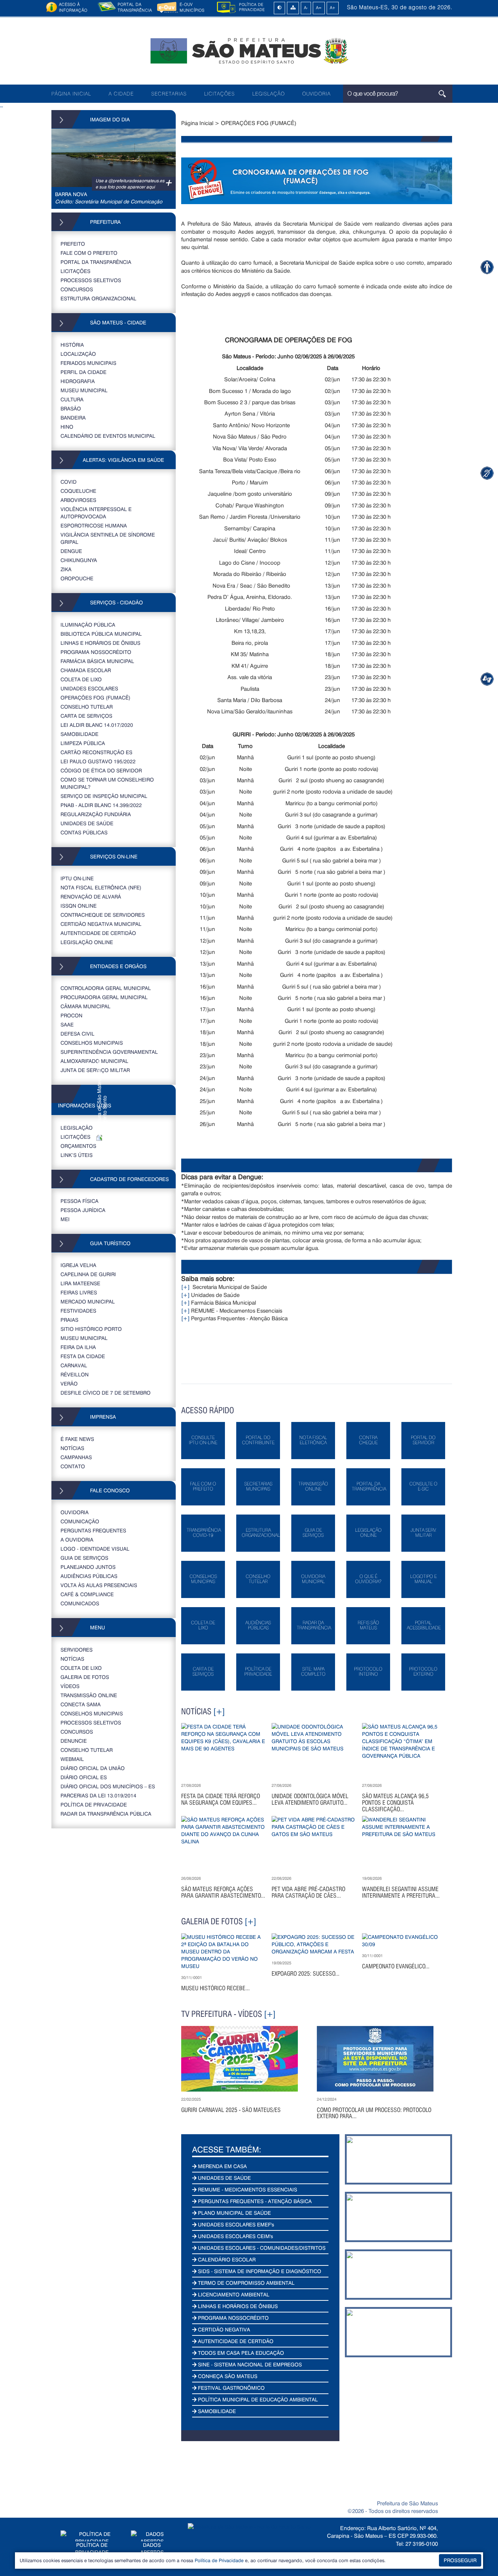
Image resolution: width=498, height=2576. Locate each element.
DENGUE (71, 551)
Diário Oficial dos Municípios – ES (108, 1786)
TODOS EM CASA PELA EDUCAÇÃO (240, 2353)
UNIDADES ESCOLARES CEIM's (235, 2236)
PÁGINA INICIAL (71, 94)
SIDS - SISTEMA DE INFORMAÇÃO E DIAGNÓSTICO (259, 2271)
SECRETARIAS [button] (169, 94)
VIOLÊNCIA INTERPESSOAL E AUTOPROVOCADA (96, 513)
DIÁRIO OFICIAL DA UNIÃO (93, 1768)
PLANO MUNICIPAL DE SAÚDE (234, 2213)
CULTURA (72, 399)
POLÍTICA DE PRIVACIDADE (94, 1805)
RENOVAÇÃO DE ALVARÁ (91, 897)
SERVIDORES (77, 1650)
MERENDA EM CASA (222, 2166)
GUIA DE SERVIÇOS (84, 1558)
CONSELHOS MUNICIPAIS (92, 1043)
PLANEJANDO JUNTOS (88, 1567)
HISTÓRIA (72, 345)
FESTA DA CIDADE (83, 1356)
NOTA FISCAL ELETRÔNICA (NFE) (101, 887)
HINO (67, 427)
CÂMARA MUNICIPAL (85, 1006)
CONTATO (73, 1466)
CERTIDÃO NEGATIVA (223, 2329)
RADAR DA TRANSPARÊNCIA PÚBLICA (106, 1814)
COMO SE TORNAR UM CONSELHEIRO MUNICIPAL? (107, 783)
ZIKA (66, 569)
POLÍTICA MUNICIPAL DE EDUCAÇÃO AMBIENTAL (257, 2399)
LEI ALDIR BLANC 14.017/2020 (97, 725)
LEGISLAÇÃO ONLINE (87, 942)
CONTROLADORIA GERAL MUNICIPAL (106, 988)
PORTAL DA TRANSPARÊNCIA (96, 262)
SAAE (67, 1024)
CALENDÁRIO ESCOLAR (226, 2259)
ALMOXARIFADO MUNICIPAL (94, 1061)
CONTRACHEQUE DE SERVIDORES (103, 915)
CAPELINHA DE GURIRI (88, 1274)
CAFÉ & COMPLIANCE (87, 1594)
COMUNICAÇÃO (80, 1521)
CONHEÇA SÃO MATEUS (227, 2376)
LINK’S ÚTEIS (77, 1155)
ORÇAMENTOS (78, 1146)
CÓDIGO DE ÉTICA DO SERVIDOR (101, 770)
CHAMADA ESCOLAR (86, 670)
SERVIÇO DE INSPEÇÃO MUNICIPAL (104, 796)
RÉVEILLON (75, 1374)
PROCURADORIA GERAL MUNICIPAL (104, 997)
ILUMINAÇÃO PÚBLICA (88, 625)
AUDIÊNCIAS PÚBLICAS (89, 1576)
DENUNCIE (74, 1741)
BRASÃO (71, 408)
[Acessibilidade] (487, 267)
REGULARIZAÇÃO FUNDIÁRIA (96, 814)
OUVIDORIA (316, 94)
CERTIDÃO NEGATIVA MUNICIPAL (101, 924)
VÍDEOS (70, 1686)
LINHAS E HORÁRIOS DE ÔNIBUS (100, 643)
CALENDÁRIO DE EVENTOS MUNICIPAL (108, 436)
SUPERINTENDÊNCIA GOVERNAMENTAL (109, 1052)
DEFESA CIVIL (77, 1034)
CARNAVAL (74, 1365)
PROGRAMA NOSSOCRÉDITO (96, 652)
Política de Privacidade (219, 2560)
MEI (65, 1219)
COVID (69, 482)
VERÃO (69, 1384)
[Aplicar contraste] (279, 8)
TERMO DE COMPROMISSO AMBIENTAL (246, 2283)
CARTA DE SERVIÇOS (86, 716)
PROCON (71, 1015)
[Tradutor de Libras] (487, 473)
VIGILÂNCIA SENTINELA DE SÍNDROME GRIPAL (108, 538)
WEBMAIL (72, 1759)
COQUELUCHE (78, 491)
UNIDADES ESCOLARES (89, 688)
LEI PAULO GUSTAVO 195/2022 (98, 761)
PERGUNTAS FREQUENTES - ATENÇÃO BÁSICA (254, 2201)
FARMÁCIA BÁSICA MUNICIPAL (97, 661)
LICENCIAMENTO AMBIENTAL (233, 2294)
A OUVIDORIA (77, 1540)
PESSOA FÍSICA (79, 1201)
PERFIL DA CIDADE (83, 372)
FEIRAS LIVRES (79, 1292)
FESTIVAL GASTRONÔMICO (231, 2388)
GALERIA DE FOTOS (85, 1677)
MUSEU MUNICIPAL (84, 390)
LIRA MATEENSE (80, 1283)
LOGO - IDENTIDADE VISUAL (95, 1549)
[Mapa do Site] (293, 8)
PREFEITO (73, 244)
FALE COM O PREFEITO (89, 253)
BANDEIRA (73, 418)
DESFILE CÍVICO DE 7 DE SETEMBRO (106, 1393)
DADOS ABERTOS (152, 2548)
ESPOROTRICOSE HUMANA (94, 525)
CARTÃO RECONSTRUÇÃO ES (96, 752)
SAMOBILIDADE (79, 734)
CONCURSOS (77, 289)
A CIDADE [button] (121, 94)
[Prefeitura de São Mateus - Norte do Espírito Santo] (249, 50)
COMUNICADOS (80, 1603)
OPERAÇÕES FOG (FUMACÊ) (96, 697)
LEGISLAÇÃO (269, 94)
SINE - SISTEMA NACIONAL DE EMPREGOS (249, 2364)
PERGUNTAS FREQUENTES (93, 1530)
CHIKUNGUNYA (79, 560)
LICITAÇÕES (219, 94)
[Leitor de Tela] (487, 679)
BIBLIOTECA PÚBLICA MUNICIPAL (101, 634)
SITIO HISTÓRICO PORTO (91, 1329)
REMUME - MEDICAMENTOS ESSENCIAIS (247, 2189)
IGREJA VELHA (78, 1265)
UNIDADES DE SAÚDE (87, 823)
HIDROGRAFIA (78, 381)
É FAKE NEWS (77, 1439)
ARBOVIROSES (78, 500)
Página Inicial (197, 123)
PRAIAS (69, 1320)
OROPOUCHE (77, 578)
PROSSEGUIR (460, 2560)
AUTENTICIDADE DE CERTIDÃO (98, 933)
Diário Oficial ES (84, 1777)
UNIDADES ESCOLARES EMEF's (235, 2224)
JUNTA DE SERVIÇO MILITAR (95, 1070)
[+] (185, 1287)
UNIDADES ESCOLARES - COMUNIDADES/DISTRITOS (261, 2248)
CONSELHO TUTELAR (87, 707)
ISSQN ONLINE (79, 906)
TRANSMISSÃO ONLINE (89, 1695)
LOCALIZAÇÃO (78, 354)
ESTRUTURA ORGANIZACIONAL (98, 298)
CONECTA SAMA (81, 1704)
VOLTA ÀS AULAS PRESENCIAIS (99, 1585)
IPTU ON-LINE (77, 878)
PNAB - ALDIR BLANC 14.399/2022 (101, 805)
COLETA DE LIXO (81, 679)
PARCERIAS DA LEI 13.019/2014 (98, 1795)
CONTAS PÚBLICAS (84, 832)
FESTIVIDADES (78, 1311)
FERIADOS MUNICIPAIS (88, 363)
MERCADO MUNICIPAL (88, 1301)
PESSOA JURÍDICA (83, 1210)
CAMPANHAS (76, 1457)
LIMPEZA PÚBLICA (83, 743)
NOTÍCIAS (72, 1448)
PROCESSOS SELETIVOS (91, 280)
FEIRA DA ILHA (78, 1347)
